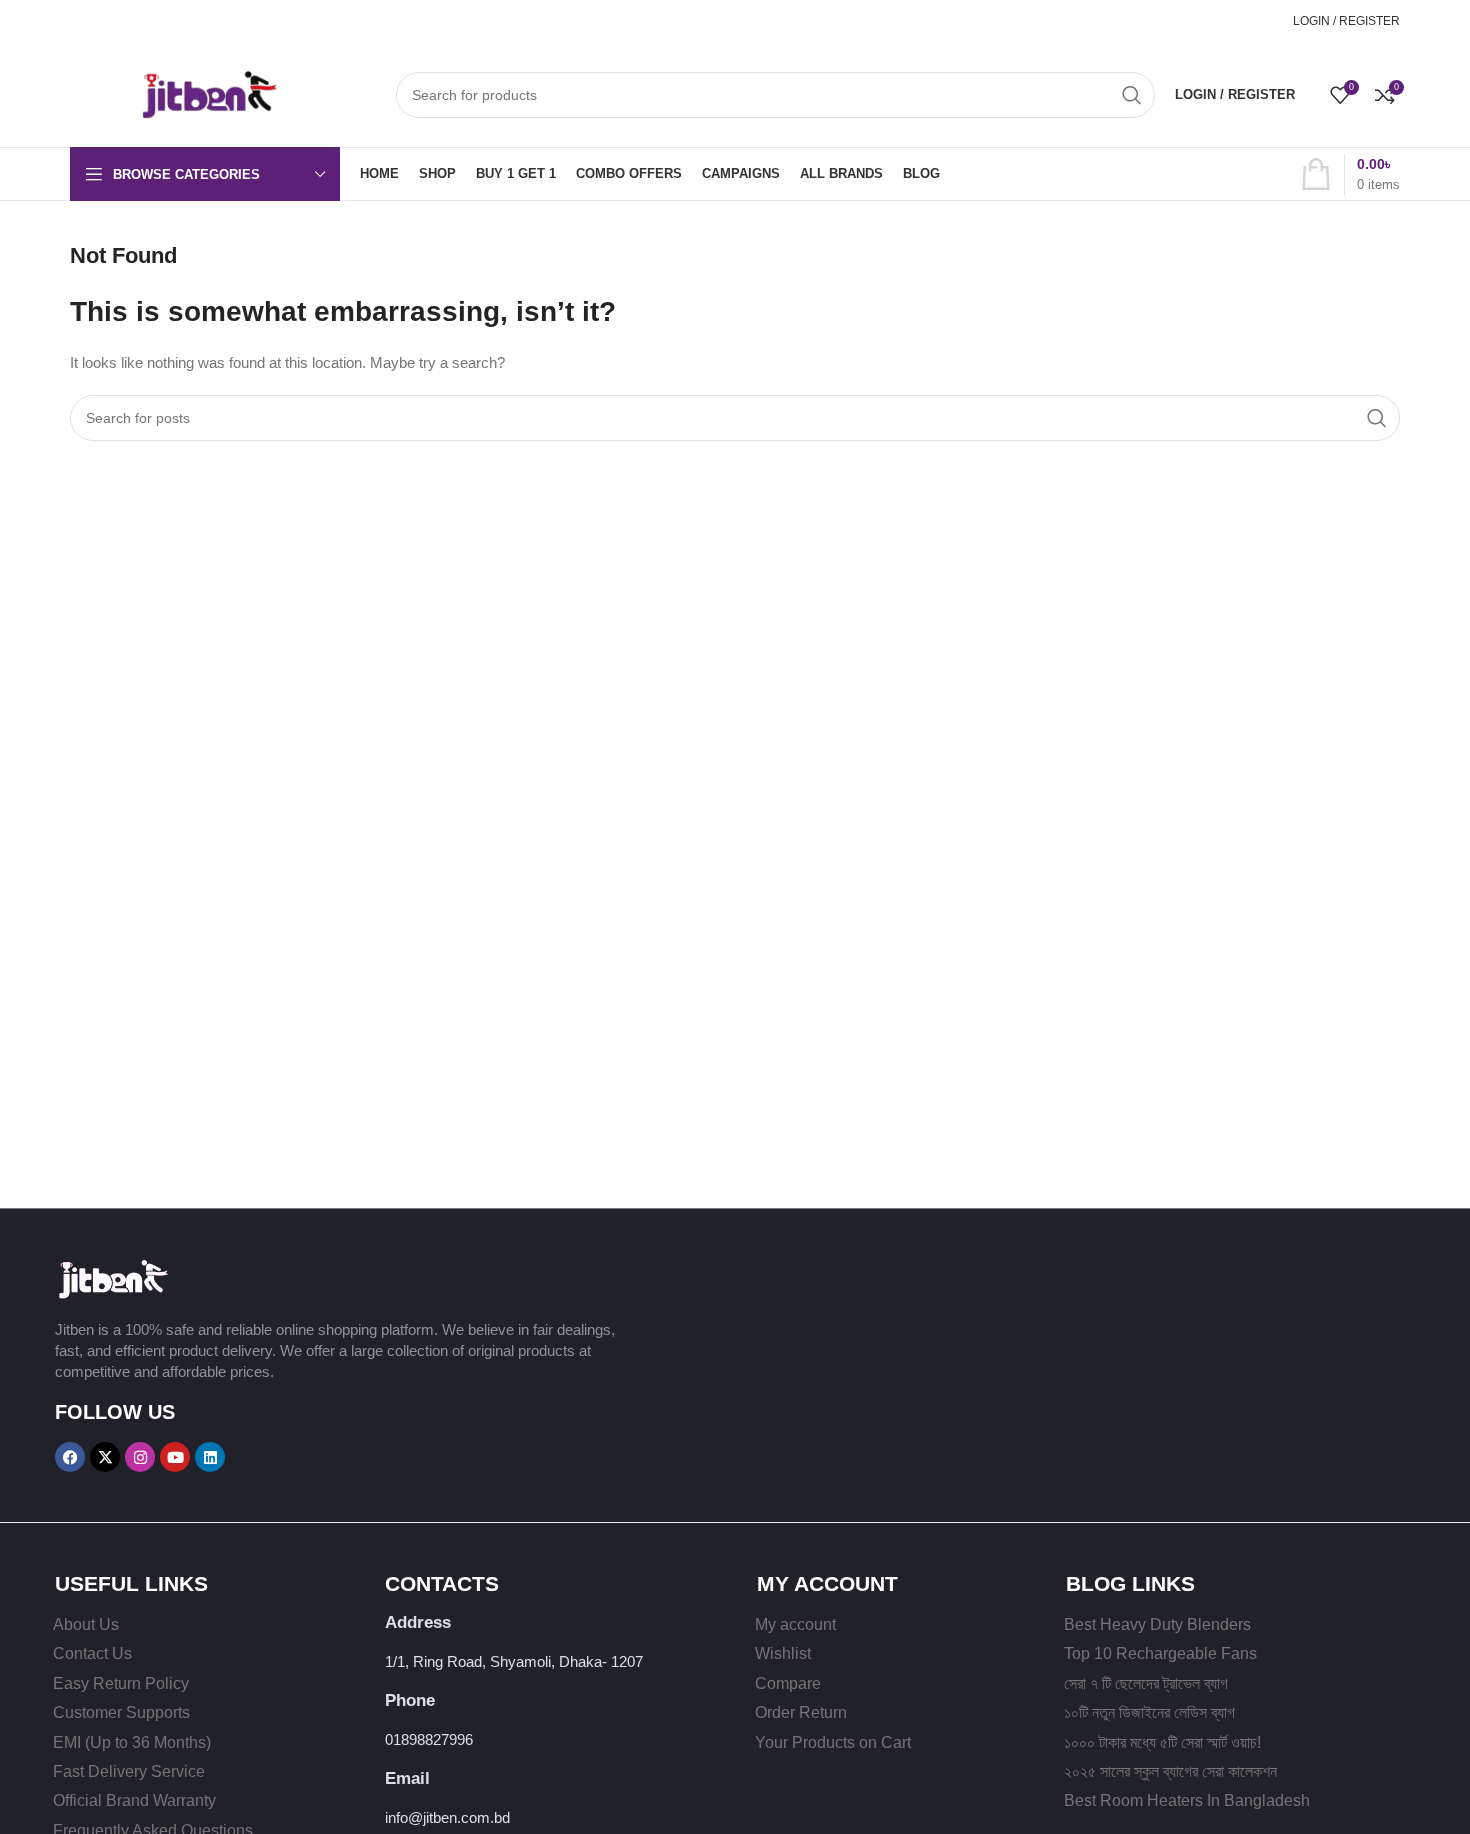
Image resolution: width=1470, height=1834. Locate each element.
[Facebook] (70, 1457)
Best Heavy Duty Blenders (1157, 1624)
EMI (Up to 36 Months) (132, 1742)
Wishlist (783, 1653)
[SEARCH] (1132, 95)
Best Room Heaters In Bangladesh (1187, 1800)
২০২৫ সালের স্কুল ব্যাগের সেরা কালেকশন (1170, 1771)
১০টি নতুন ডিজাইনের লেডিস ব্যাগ (1149, 1712)
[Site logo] (175, 92)
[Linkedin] (210, 1457)
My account (795, 1624)
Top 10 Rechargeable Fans (1160, 1653)
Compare (788, 1683)
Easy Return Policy (121, 1683)
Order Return (801, 1712)
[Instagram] (140, 1457)
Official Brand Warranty (134, 1800)
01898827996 (1231, 21)
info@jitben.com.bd (447, 1817)
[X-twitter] (105, 1457)
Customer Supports (121, 1712)
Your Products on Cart (833, 1742)
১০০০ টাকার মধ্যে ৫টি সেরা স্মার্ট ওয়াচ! (1162, 1742)
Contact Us (92, 1653)
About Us (86, 1624)
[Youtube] (175, 1457)
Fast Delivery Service (129, 1771)
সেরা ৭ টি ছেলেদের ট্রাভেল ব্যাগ (1146, 1683)
